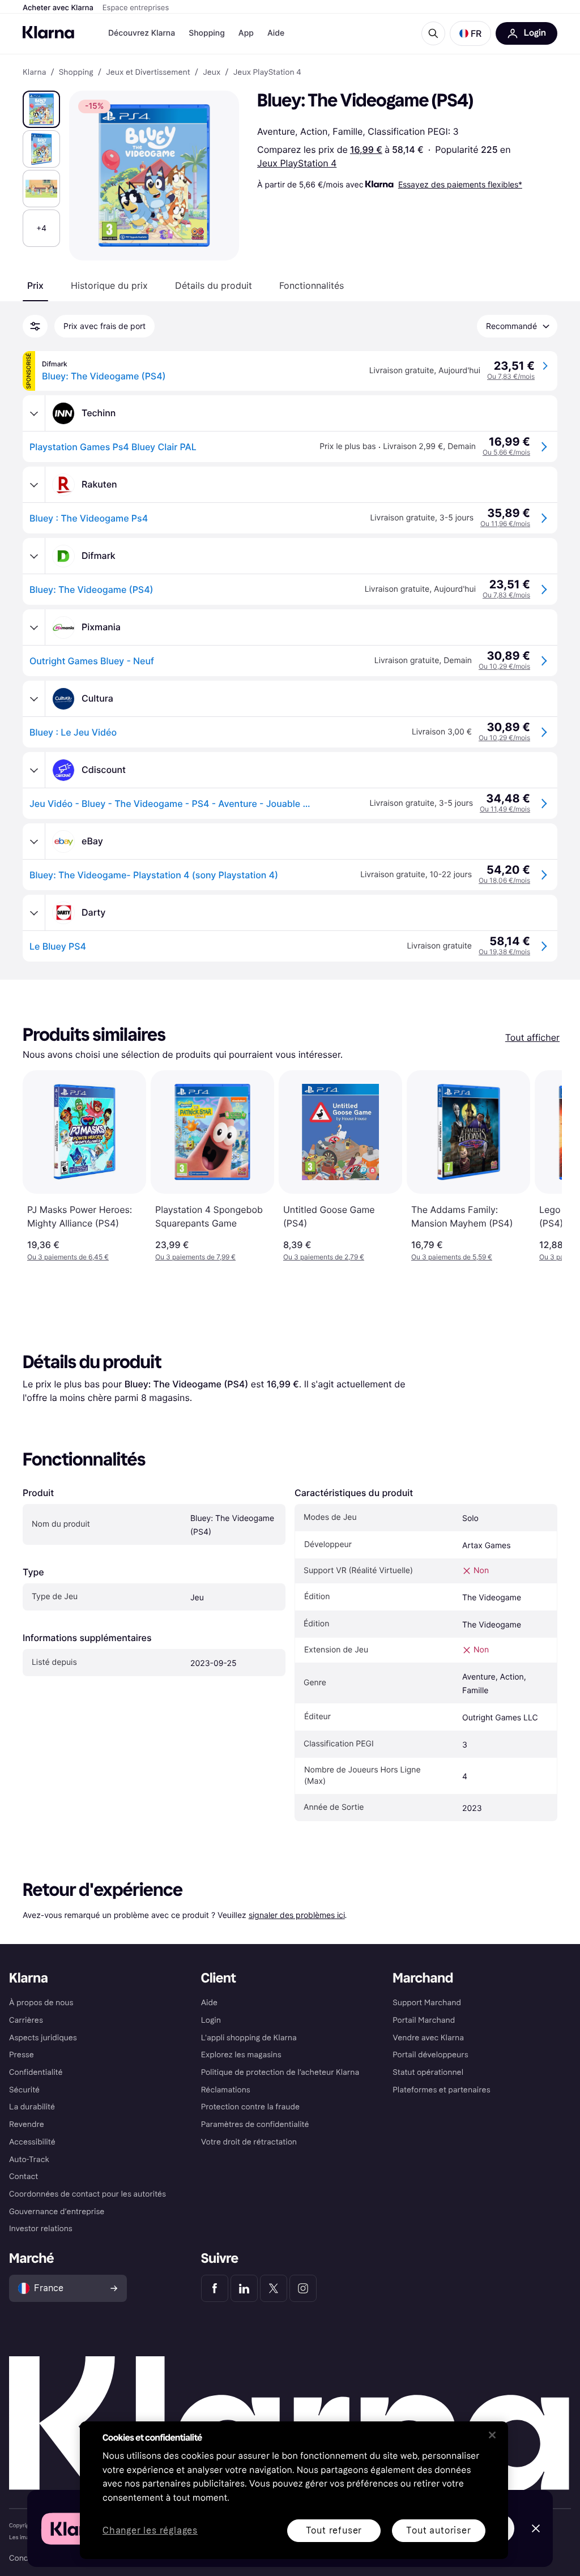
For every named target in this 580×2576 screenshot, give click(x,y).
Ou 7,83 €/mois (511, 376)
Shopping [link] (76, 72)
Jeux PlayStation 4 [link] (267, 72)
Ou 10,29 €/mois (504, 666)
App (246, 33)
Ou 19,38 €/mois (504, 952)
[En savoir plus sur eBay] (34, 841)
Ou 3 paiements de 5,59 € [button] (452, 1257)
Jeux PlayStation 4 (297, 163)
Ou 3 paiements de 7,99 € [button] (195, 1257)
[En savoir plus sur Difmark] (34, 556)
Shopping (207, 33)
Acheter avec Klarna (58, 8)
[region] (294, 2490)
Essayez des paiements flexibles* (460, 184)
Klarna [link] (34, 72)
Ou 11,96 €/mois (505, 524)
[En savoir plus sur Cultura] (34, 699)
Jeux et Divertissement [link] (148, 72)
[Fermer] (492, 2435)
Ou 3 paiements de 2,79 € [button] (324, 1257)
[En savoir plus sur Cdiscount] (34, 770)
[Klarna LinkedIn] (244, 2288)
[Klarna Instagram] (303, 2288)
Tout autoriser (438, 2530)
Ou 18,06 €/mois (504, 880)
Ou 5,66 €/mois (506, 452)
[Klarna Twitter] (274, 2288)
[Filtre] (35, 326)
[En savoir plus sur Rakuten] (34, 485)
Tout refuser (334, 2530)
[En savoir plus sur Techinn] (34, 413)
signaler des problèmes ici (297, 1915)
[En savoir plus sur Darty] (34, 913)
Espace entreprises (136, 8)
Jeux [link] (212, 72)
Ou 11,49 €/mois (505, 809)
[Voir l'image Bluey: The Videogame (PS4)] (41, 109)
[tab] (35, 285)
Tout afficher (532, 1037)
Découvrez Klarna (142, 33)
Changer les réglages (150, 2531)
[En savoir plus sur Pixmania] (34, 627)
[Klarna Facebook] (215, 2288)
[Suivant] (541, 1166)
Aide (276, 33)
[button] (470, 33)
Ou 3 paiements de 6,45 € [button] (68, 1257)
